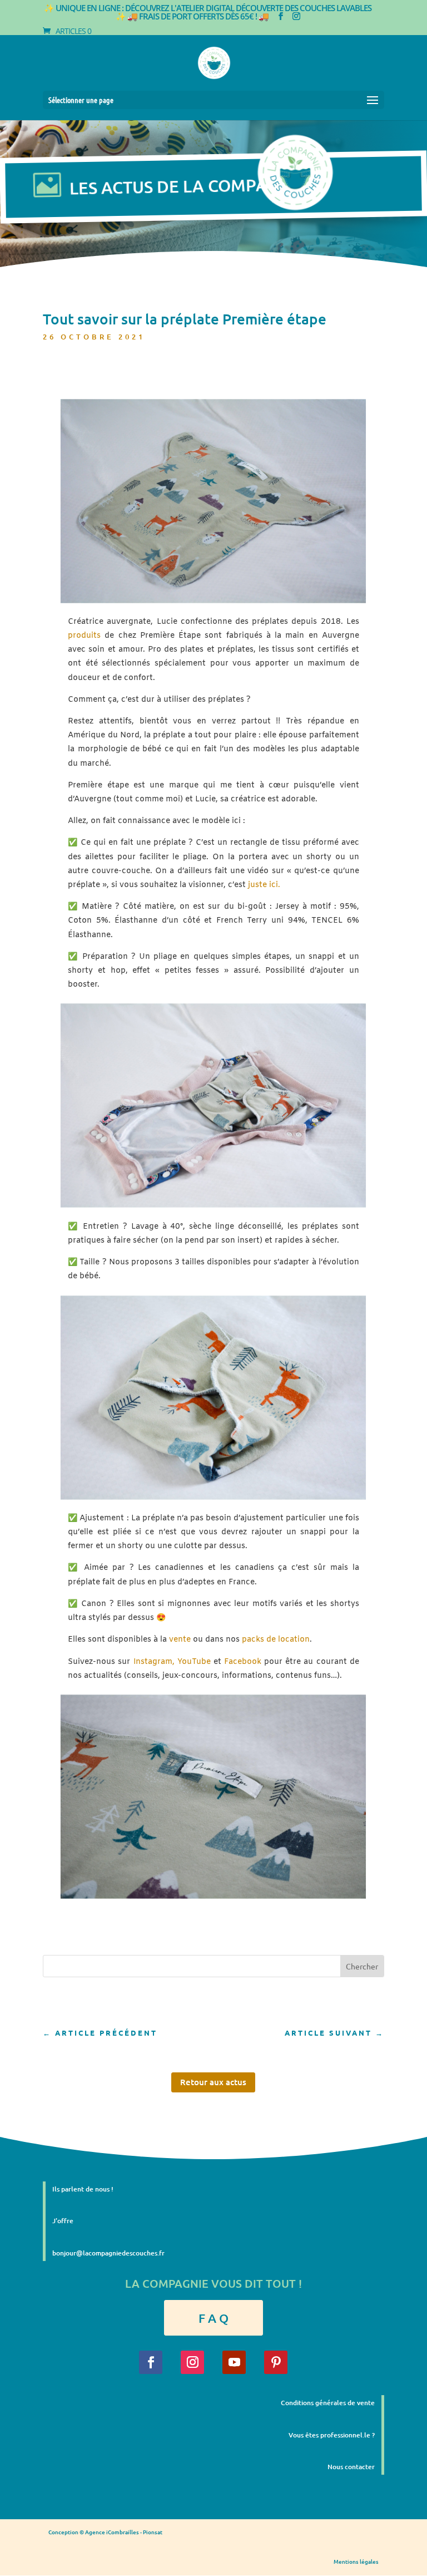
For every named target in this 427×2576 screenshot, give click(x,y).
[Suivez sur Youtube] (234, 2362)
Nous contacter (351, 2467)
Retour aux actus (213, 2082)
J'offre (63, 2221)
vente (180, 1640)
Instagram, (155, 1662)
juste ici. (264, 885)
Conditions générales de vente (328, 2403)
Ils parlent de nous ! (83, 2189)
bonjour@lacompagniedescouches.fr (108, 2253)
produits (84, 636)
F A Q (213, 2318)
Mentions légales (356, 2561)
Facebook (243, 1662)
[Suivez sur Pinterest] (276, 2362)
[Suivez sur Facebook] (151, 2362)
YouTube (194, 1662)
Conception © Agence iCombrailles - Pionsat (105, 2532)
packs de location (276, 1640)
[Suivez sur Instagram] (192, 2362)
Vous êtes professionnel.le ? (332, 2435)
